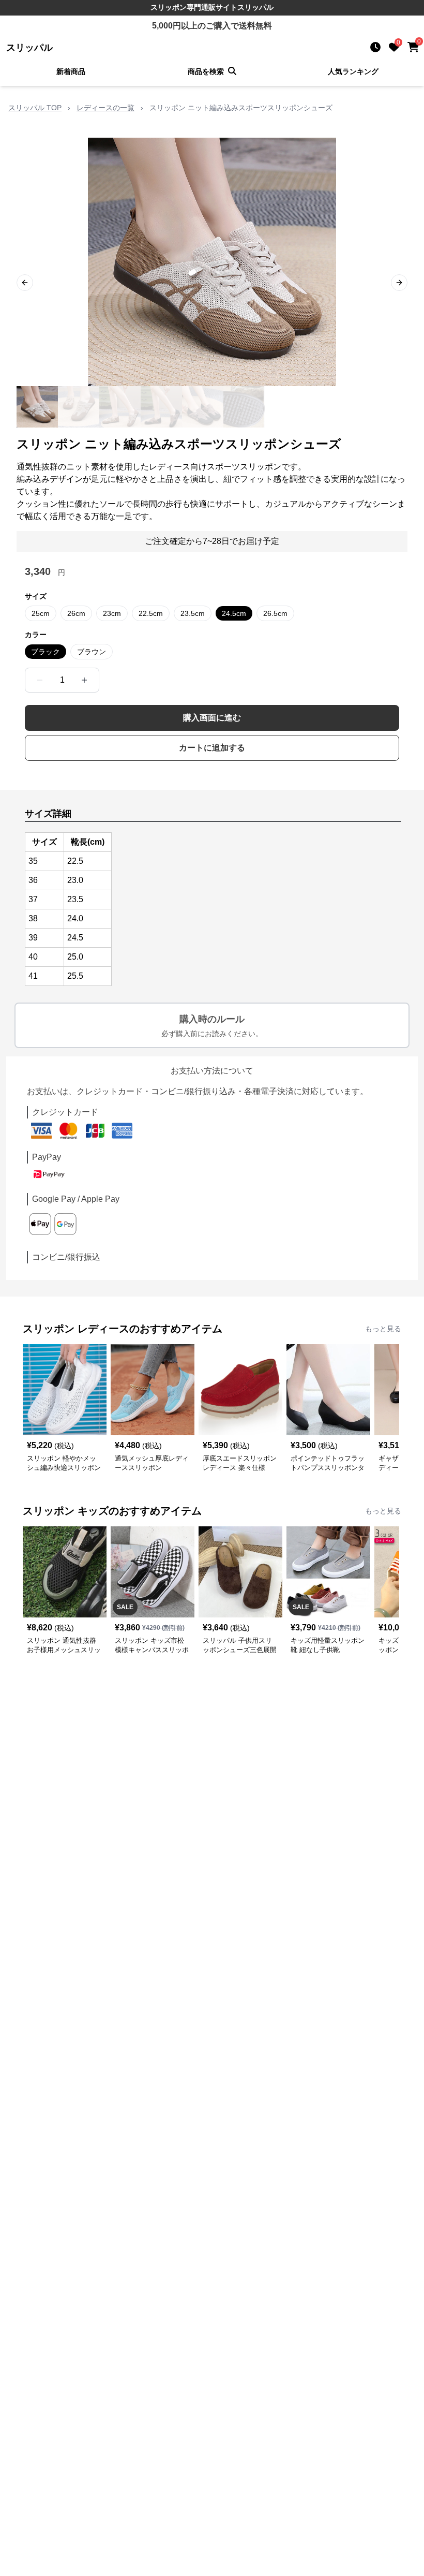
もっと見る (383, 1329)
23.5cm (193, 613)
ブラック (46, 652)
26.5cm (275, 613)
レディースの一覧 (105, 108)
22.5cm (151, 613)
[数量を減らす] (40, 680)
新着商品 (71, 71)
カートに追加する (212, 748)
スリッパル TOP (35, 108)
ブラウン (92, 652)
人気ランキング (353, 71)
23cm (112, 613)
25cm (41, 613)
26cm (76, 613)
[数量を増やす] (84, 680)
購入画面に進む (212, 718)
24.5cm (234, 613)
